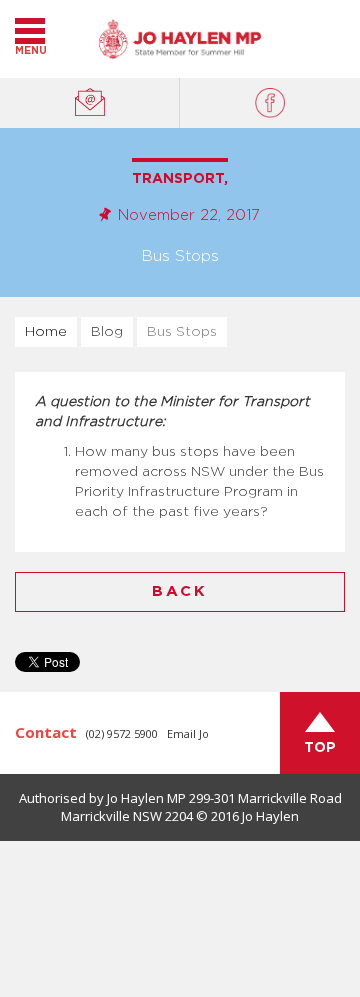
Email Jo (188, 733)
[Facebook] (270, 103)
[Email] (90, 103)
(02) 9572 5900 (122, 733)
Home (46, 332)
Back (180, 591)
